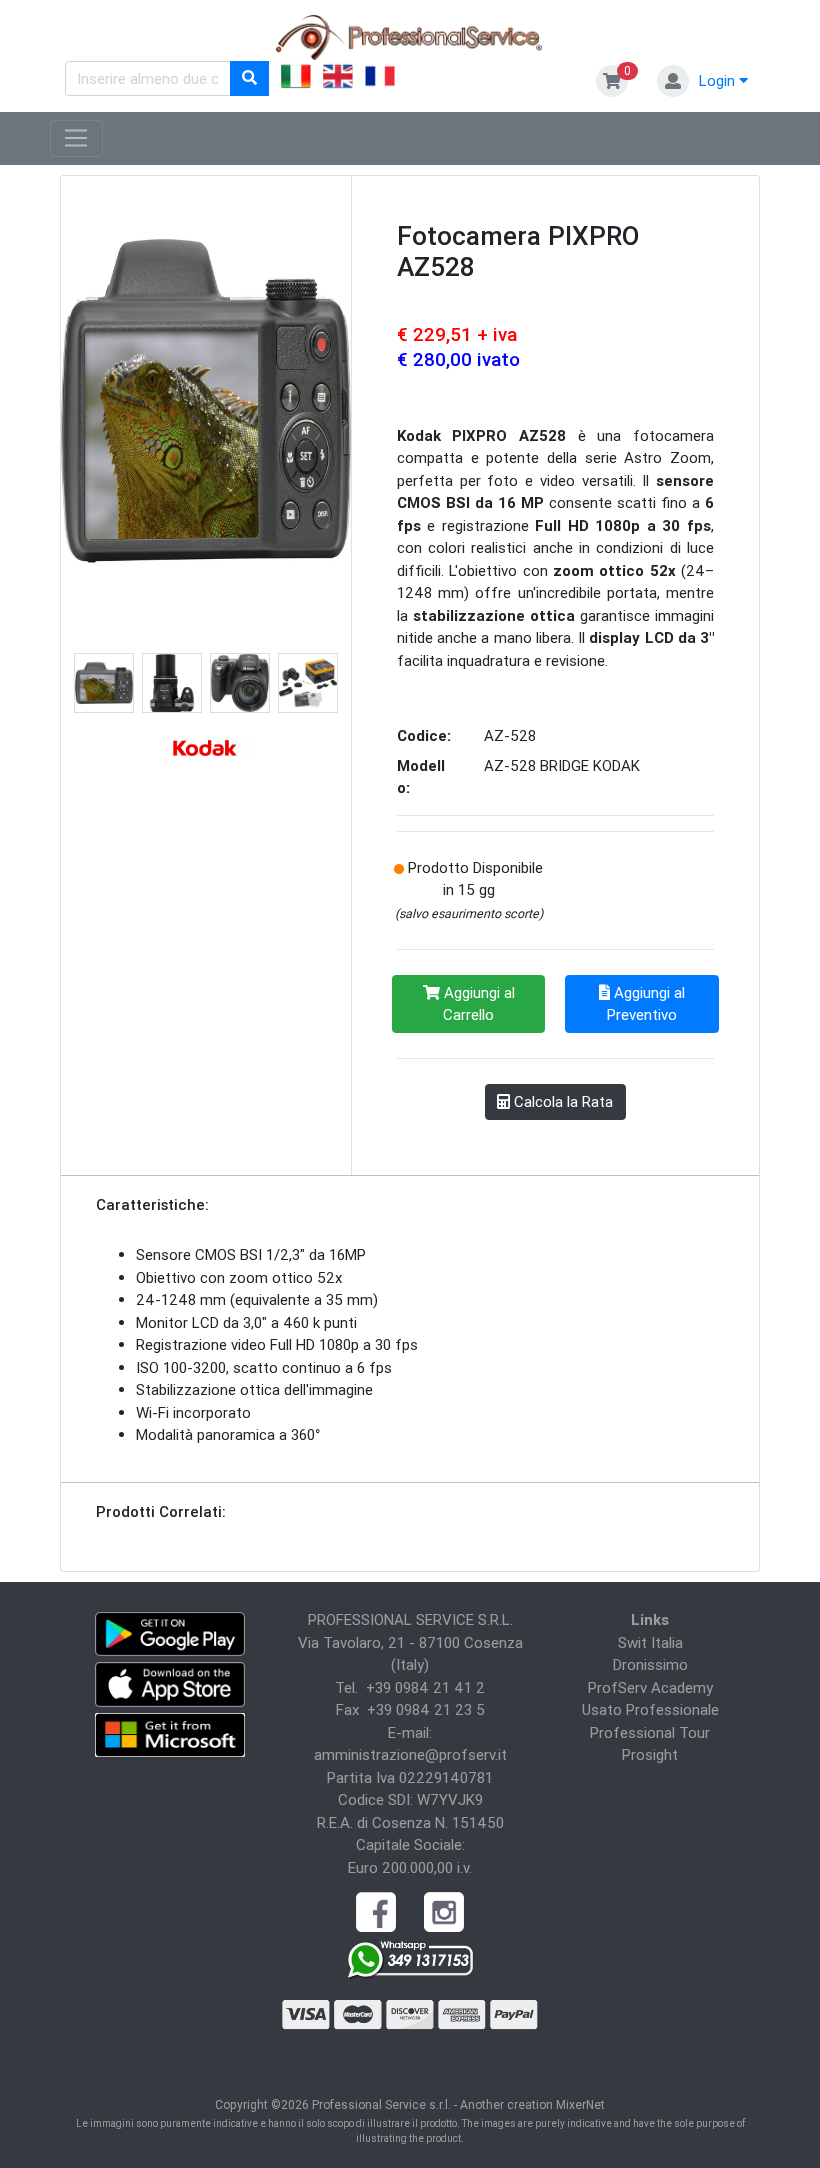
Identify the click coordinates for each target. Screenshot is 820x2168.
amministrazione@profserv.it (410, 1754)
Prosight (650, 1754)
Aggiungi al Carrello (477, 1004)
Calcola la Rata (561, 1101)
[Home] (410, 35)
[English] (338, 79)
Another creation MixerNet (532, 2104)
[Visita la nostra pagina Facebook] (376, 1910)
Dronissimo (650, 1664)
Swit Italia (650, 1642)
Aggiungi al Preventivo (646, 1004)
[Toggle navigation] (76, 139)
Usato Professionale (650, 1709)
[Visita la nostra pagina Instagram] (444, 1910)
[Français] (380, 79)
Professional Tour (650, 1732)
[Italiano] (296, 79)
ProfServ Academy (650, 1687)
